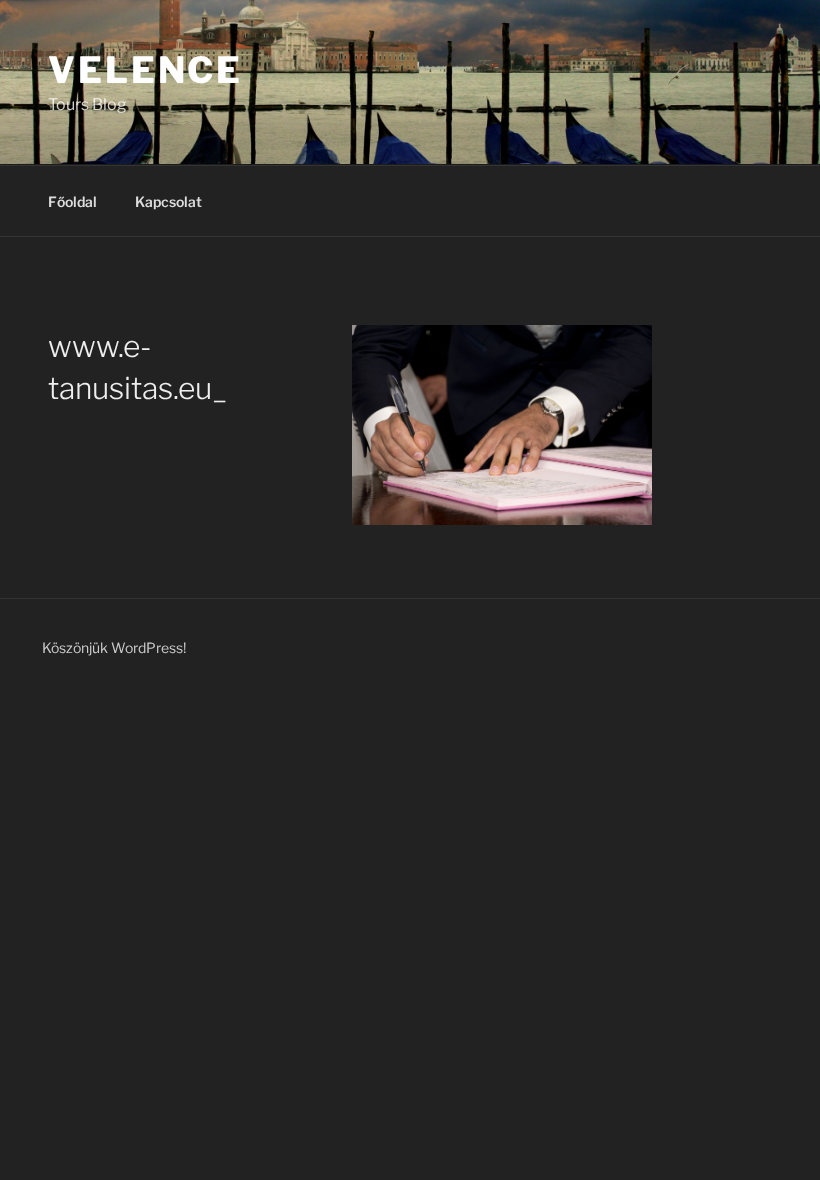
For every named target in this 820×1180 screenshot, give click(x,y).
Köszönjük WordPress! (114, 647)
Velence (145, 70)
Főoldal (72, 201)
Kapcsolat (168, 201)
